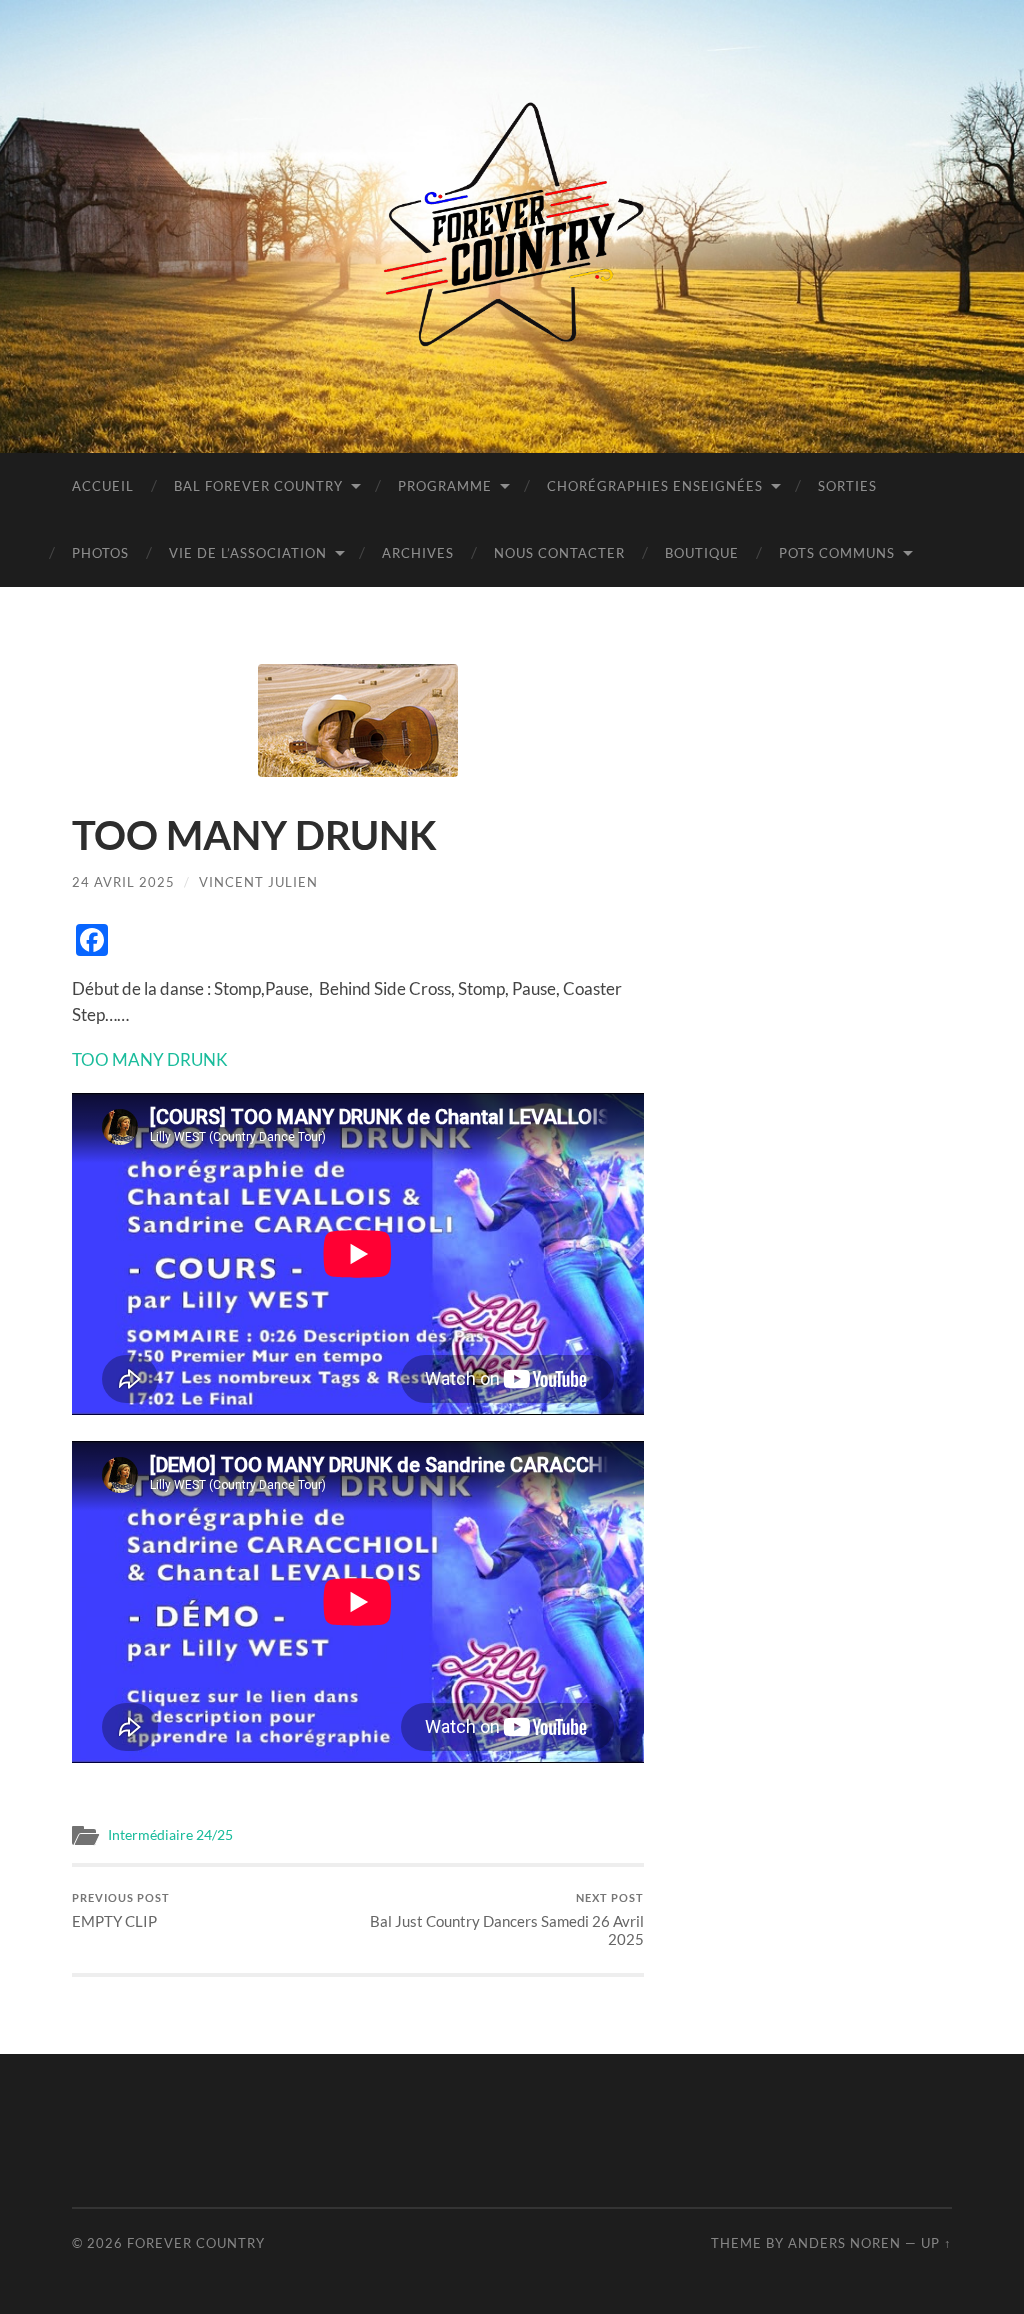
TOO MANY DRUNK (150, 1059)
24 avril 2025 (123, 882)
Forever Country (196, 2243)
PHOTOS (100, 553)
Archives (418, 553)
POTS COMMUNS (837, 553)
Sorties (847, 486)
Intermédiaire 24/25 (170, 1835)
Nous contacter (559, 553)
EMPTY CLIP (121, 1910)
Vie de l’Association (248, 553)
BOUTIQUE (702, 553)
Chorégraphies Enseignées (655, 486)
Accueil (103, 486)
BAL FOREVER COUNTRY (258, 486)
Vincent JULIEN (258, 882)
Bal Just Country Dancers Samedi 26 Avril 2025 (507, 1919)
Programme (445, 486)
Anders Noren (844, 2243)
